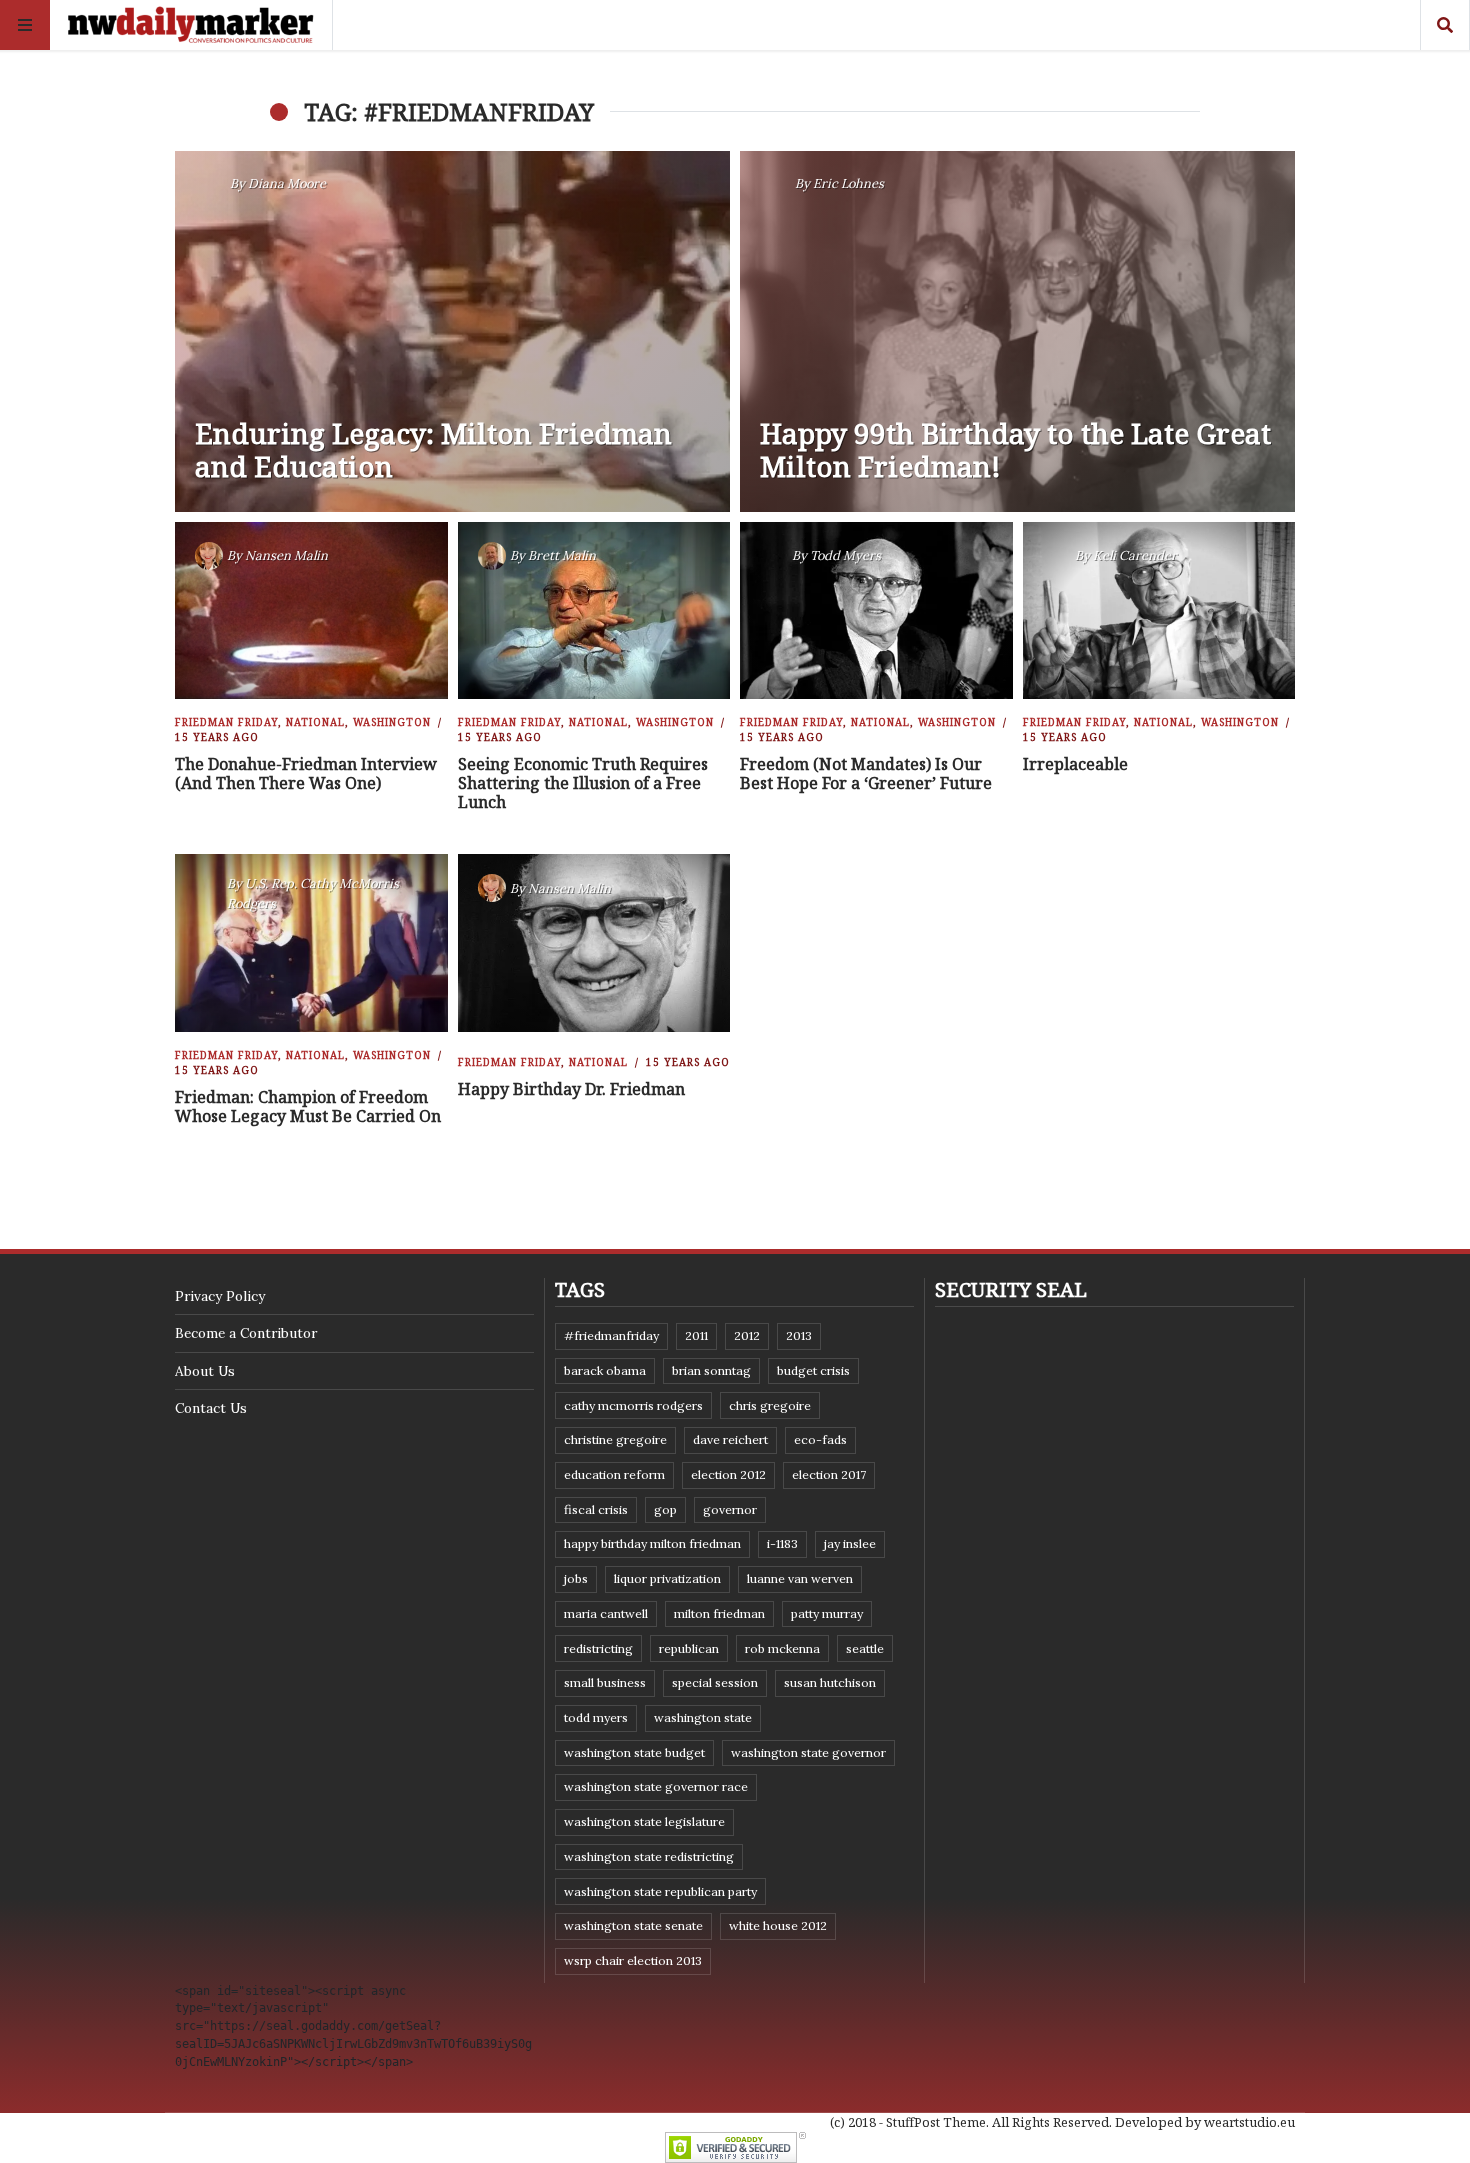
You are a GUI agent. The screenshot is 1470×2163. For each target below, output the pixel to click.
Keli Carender (1135, 555)
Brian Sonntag (711, 1370)
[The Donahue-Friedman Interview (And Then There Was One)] (311, 611)
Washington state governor (808, 1752)
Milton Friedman (719, 1613)
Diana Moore (287, 183)
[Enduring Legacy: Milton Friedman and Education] (452, 331)
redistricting (598, 1648)
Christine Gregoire (615, 1439)
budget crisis (813, 1370)
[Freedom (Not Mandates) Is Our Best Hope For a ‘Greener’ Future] (876, 611)
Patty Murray (827, 1613)
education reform (614, 1474)
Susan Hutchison (830, 1682)
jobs (576, 1578)
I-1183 (782, 1543)
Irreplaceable (1075, 764)
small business (605, 1682)
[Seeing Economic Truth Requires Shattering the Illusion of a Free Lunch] (593, 611)
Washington (392, 722)
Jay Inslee (850, 1543)
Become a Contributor (246, 1333)
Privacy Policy (220, 1296)
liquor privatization (667, 1578)
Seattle (865, 1648)
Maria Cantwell (606, 1613)
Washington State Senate (633, 1925)
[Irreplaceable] (1158, 611)
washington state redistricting (649, 1856)
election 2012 (728, 1474)
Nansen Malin (286, 555)
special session (715, 1682)
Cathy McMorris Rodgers (633, 1405)
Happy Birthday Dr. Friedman (571, 1089)
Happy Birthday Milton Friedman (652, 1543)
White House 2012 (778, 1925)
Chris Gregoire (770, 1405)
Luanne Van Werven (800, 1578)
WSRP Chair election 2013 (633, 1960)
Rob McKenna (782, 1648)
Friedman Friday (226, 722)
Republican (689, 1648)
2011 (696, 1335)
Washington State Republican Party (660, 1891)
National (315, 722)
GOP (665, 1509)
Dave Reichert (730, 1439)
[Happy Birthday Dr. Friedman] (593, 943)
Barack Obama (605, 1370)
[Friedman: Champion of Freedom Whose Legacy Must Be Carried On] (311, 943)
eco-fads (820, 1439)
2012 (747, 1335)
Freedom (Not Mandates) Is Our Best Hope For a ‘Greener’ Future (866, 773)
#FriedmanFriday (611, 1335)
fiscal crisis (596, 1509)
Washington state (703, 1717)
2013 (799, 1335)
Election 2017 (829, 1474)
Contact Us (211, 1408)
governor (730, 1509)
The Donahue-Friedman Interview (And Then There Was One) (306, 773)
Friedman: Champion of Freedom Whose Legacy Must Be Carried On (308, 1106)
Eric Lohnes (848, 183)
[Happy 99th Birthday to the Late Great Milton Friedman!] (1017, 331)
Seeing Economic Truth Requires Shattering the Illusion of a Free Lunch (583, 783)
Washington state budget (634, 1752)
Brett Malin (562, 555)
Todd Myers (845, 555)
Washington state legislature (644, 1821)
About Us (205, 1371)
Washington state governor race (656, 1786)
